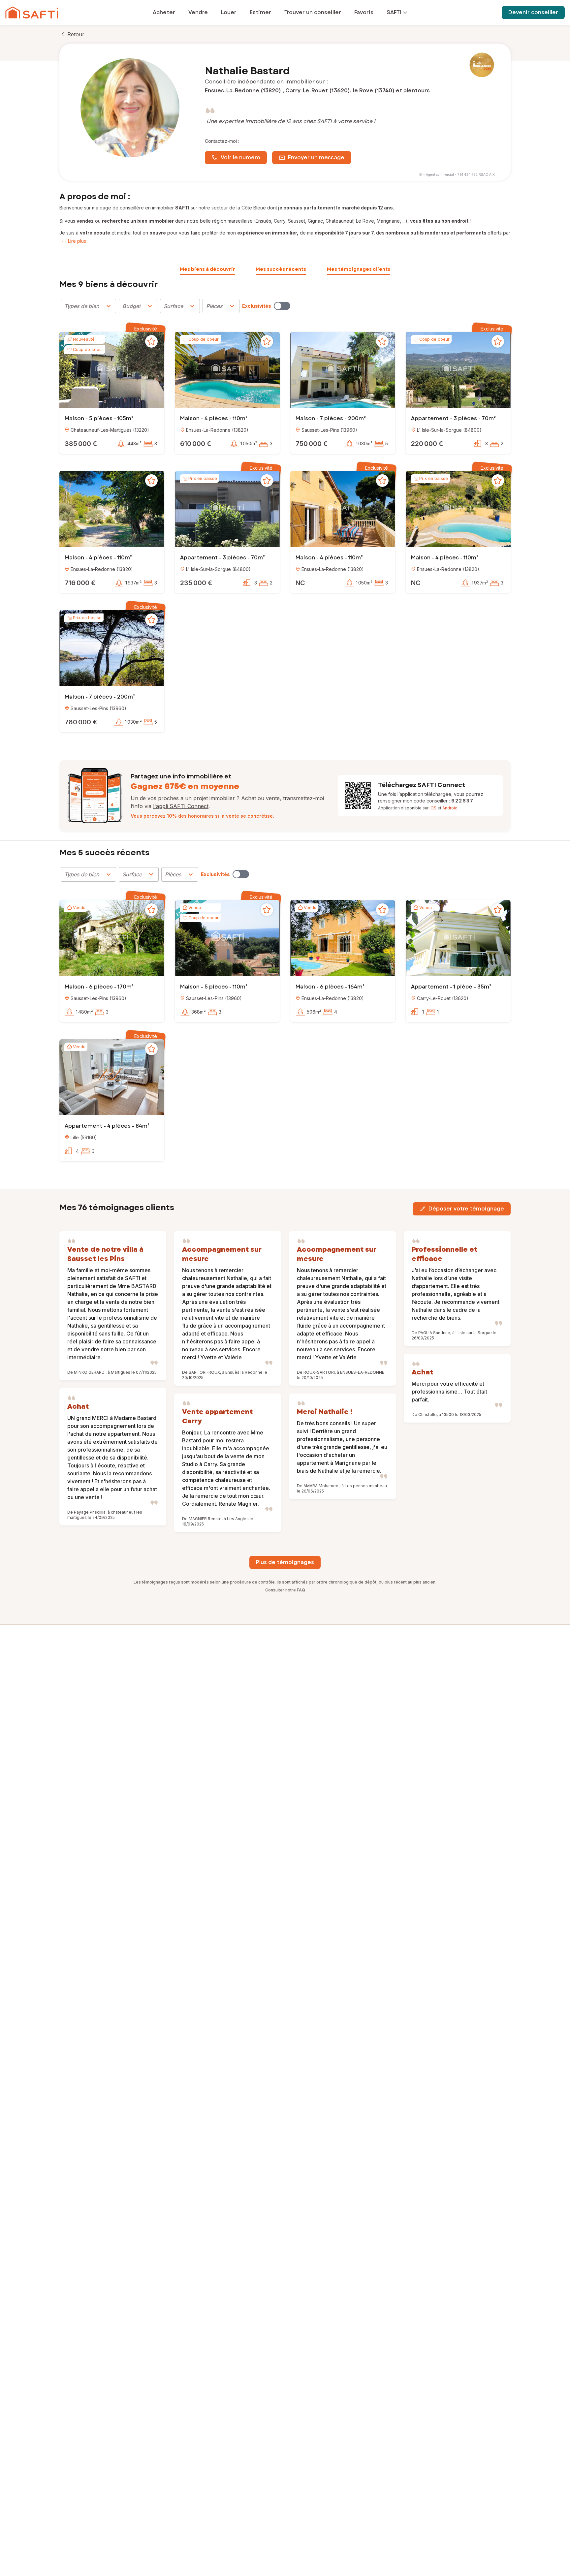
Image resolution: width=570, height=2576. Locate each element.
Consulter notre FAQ (285, 1590)
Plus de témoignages (285, 1562)
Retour (76, 34)
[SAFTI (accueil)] (32, 13)
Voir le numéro (240, 157)
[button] (112, 371)
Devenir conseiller (533, 12)
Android (450, 808)
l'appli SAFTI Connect (181, 806)
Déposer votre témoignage (466, 1209)
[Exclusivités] (282, 306)
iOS (433, 808)
